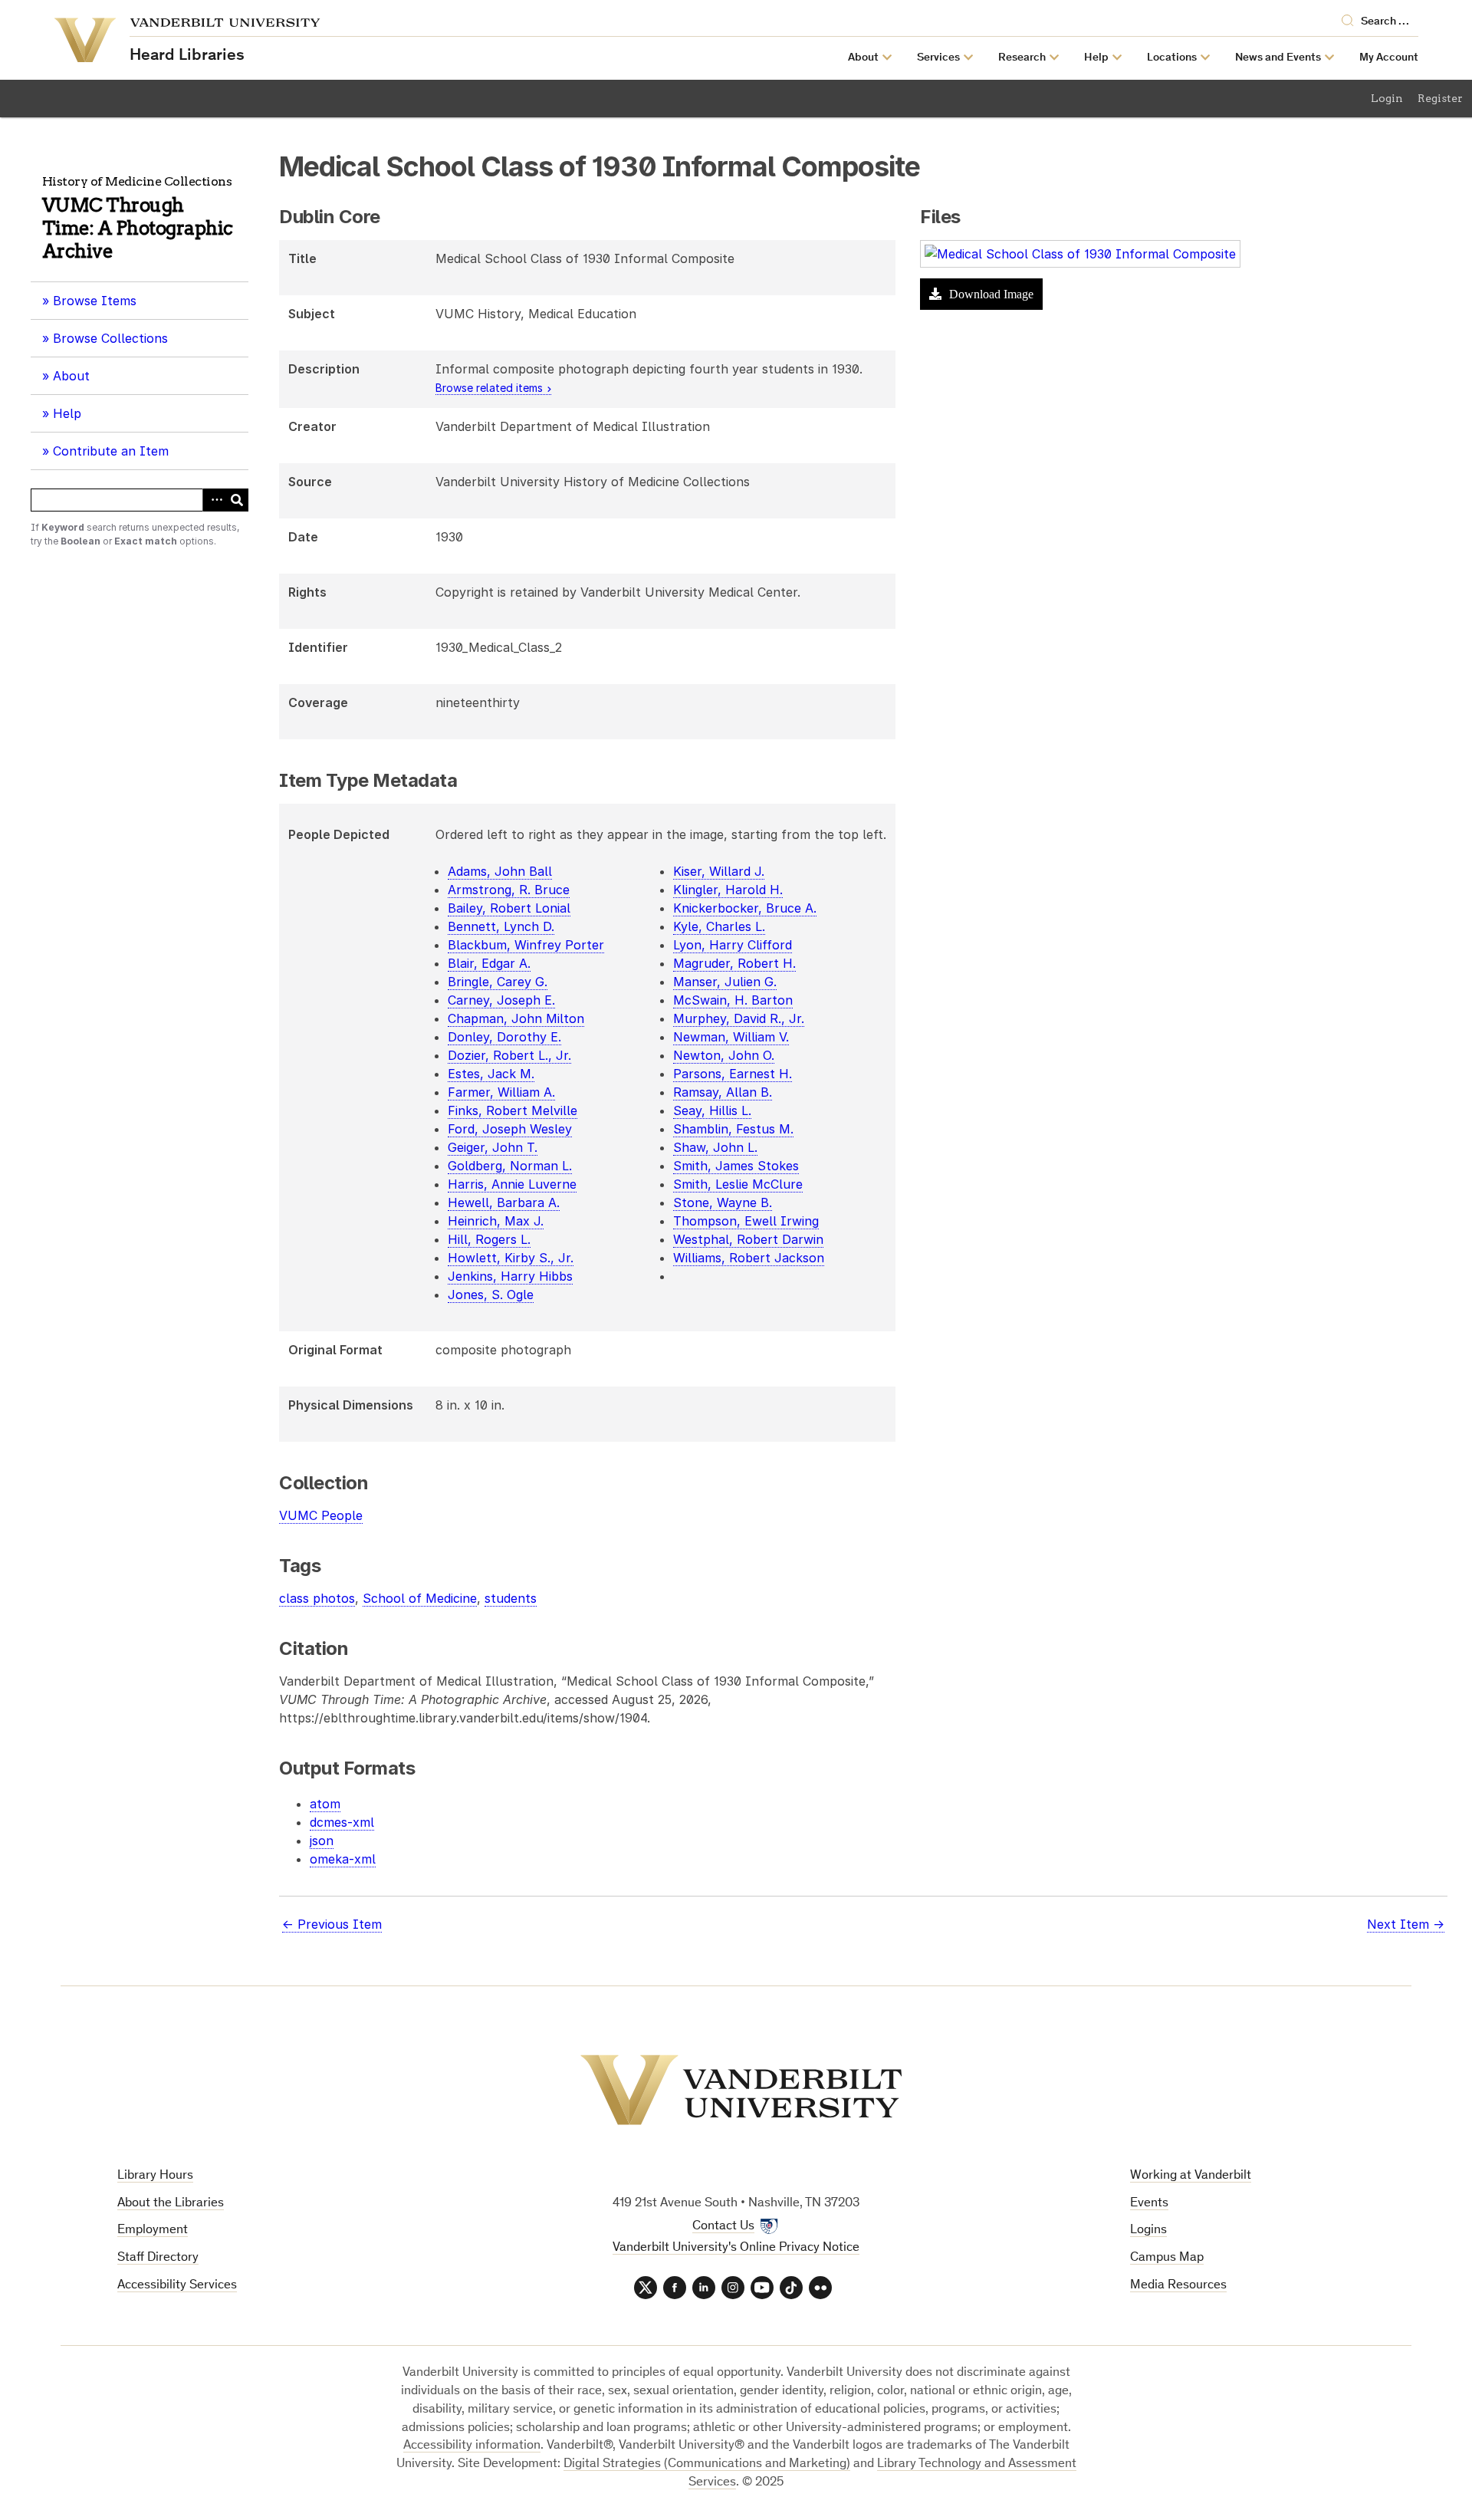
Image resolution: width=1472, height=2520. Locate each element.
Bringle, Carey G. (498, 982)
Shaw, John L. (715, 1147)
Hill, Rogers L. (489, 1239)
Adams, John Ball (500, 871)
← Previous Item (332, 1924)
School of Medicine (420, 1598)
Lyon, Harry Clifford (733, 945)
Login (1387, 98)
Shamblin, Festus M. (733, 1129)
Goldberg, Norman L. (510, 1166)
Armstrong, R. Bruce (509, 890)
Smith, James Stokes (736, 1166)
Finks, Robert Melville (513, 1110)
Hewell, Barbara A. (504, 1202)
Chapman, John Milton (516, 1018)
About (77, 381)
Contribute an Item (111, 451)
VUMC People (321, 1515)
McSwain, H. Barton (733, 1000)
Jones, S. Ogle (491, 1295)
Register (1440, 98)
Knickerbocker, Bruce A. (745, 908)
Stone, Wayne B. (723, 1202)
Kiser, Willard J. (719, 871)
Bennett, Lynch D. (501, 926)
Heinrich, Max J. (496, 1221)
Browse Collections (110, 338)
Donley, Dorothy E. (504, 1037)
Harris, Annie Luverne (512, 1184)
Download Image (990, 294)
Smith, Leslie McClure (738, 1184)
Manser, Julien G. (725, 982)
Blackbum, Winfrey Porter (526, 945)
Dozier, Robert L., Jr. (509, 1055)
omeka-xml (343, 1859)
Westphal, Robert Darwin (748, 1239)
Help (67, 413)
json (322, 1841)
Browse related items (489, 388)
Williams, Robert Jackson (749, 1258)
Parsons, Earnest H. (733, 1074)
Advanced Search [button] (214, 500)
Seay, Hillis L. (712, 1110)
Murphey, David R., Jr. (739, 1018)
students (511, 1598)
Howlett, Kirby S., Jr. (511, 1258)
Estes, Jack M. (491, 1074)
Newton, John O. (724, 1055)
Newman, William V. (731, 1037)
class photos (317, 1598)
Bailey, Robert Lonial (509, 908)
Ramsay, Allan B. (723, 1092)
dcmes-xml (342, 1822)
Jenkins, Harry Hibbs (510, 1276)
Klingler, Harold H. (728, 890)
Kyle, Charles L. (719, 926)
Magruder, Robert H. (734, 963)
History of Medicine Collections (137, 181)
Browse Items (95, 301)
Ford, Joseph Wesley (510, 1129)
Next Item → (1406, 1924)
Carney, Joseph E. (501, 1000)
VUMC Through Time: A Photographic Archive (138, 228)
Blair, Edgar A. (489, 963)
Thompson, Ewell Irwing (746, 1221)
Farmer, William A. (501, 1092)
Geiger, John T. (493, 1147)
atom (325, 1804)
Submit (237, 500)
